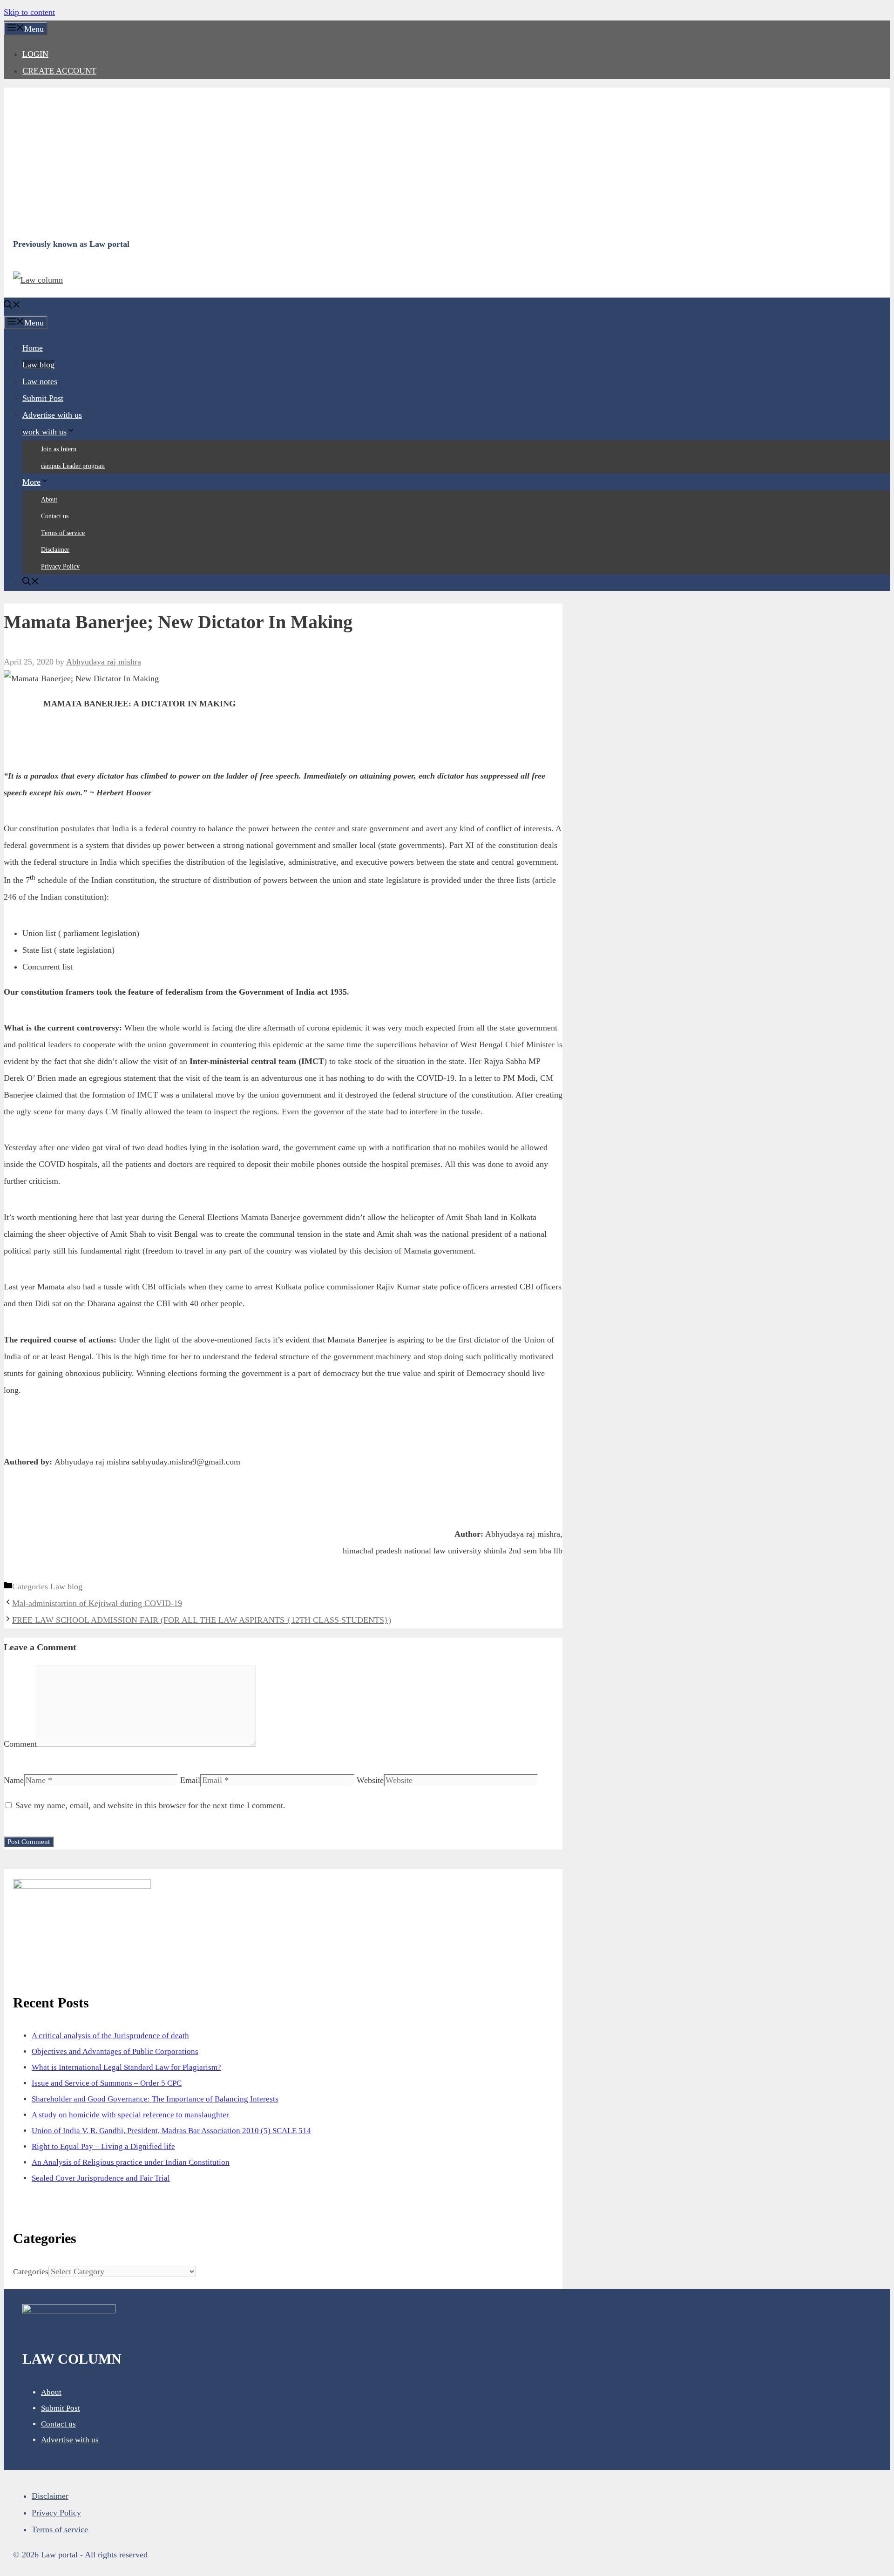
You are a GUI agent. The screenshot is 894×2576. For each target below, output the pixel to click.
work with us (44, 432)
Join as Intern (59, 449)
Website (370, 1780)
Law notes (40, 381)
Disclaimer (55, 550)
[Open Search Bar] (12, 306)
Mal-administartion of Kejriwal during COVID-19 (97, 1603)
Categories (31, 2272)
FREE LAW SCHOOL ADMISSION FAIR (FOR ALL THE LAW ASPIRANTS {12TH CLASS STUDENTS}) (202, 1620)
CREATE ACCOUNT (59, 71)
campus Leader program (73, 466)
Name (14, 1780)
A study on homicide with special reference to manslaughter (130, 2115)
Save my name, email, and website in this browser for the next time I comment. (150, 1805)
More (31, 482)
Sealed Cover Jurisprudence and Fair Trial (101, 2178)
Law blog (38, 365)
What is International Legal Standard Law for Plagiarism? (126, 2067)
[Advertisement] (292, 162)
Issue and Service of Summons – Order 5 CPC (107, 2083)
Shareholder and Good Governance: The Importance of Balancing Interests (155, 2099)
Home (33, 348)
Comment (20, 1744)
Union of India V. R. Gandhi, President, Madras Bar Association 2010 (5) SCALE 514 (171, 2131)
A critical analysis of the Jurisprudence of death (110, 2036)
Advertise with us (52, 415)
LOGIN (35, 54)
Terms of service (63, 533)
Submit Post (43, 398)
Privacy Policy (60, 566)
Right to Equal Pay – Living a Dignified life (103, 2146)
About (49, 499)
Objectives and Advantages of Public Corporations (115, 2051)
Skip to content (29, 12)
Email (190, 1780)
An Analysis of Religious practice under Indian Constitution (131, 2162)
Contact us (55, 516)
